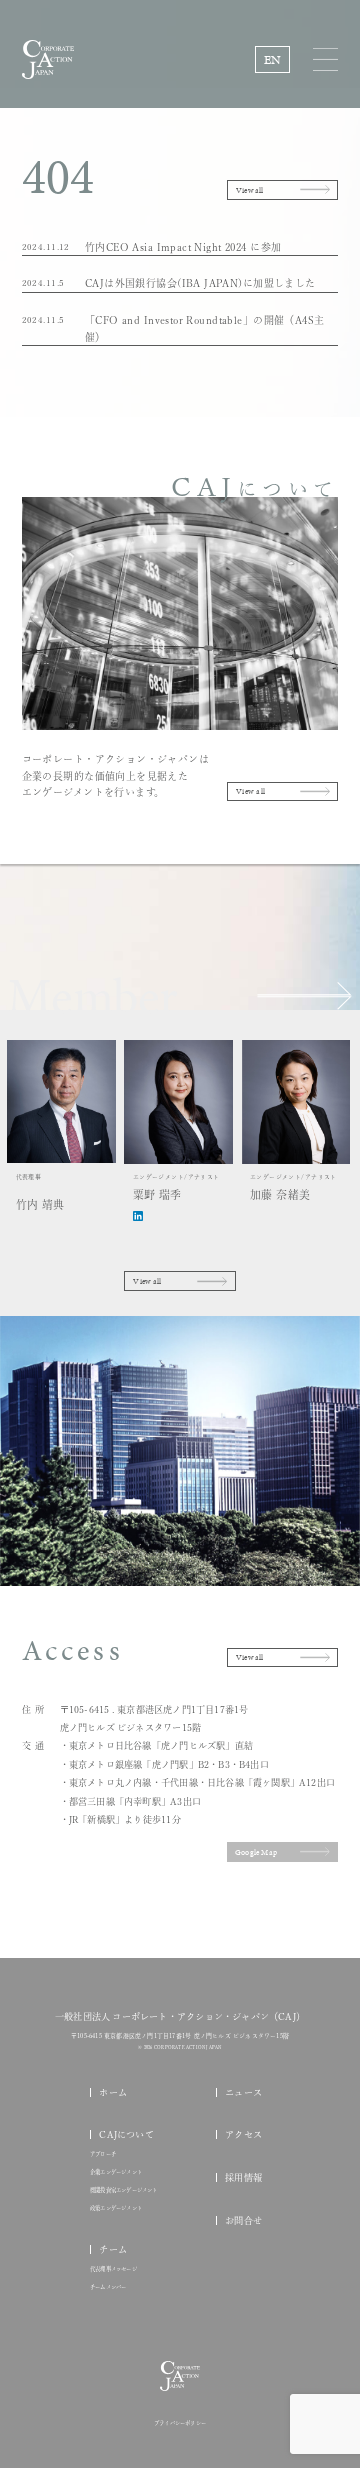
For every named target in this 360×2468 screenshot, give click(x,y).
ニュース (243, 2092)
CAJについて (126, 2134)
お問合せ (243, 2220)
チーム (113, 2249)
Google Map (256, 1852)
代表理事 (40, 1192)
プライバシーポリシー (180, 2423)
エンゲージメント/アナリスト (176, 1187)
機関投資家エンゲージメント (124, 2190)
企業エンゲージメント (116, 2172)
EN (272, 59)
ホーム (113, 2092)
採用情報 (243, 2177)
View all (250, 190)
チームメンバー (108, 2287)
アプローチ (103, 2154)
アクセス (243, 2134)
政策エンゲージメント (116, 2208)
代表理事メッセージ (113, 2269)
